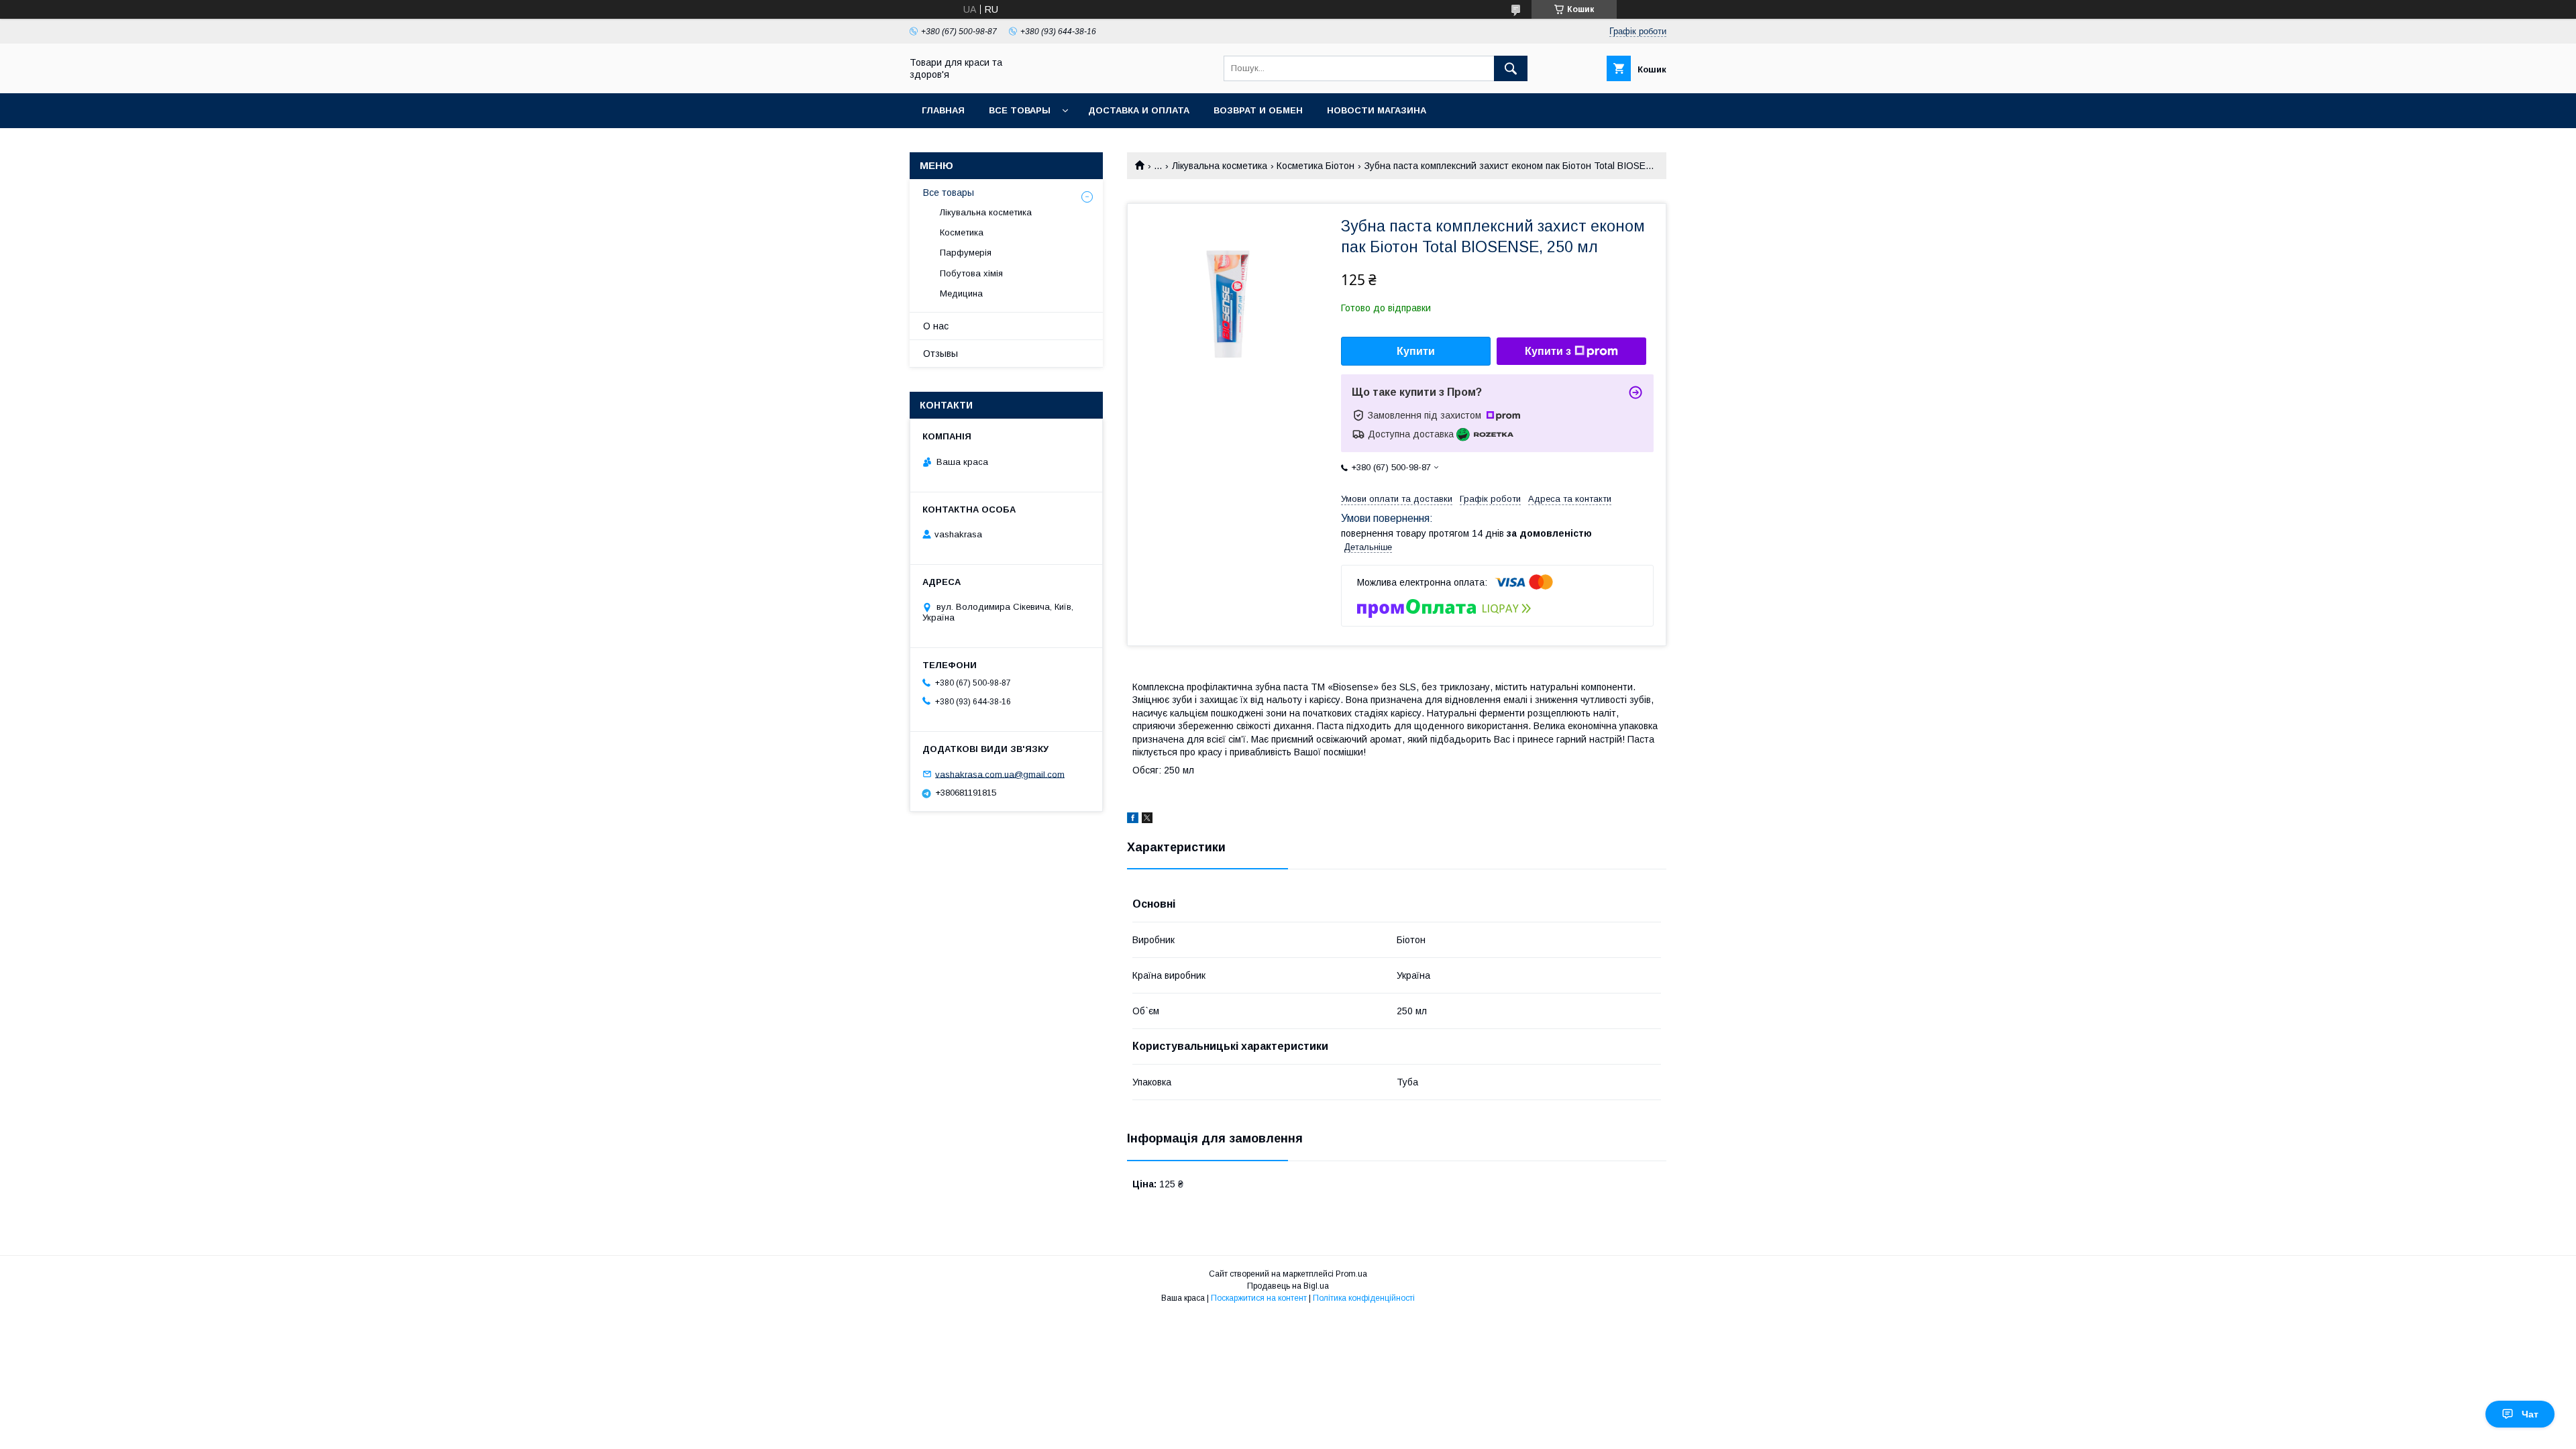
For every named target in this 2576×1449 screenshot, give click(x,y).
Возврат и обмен (1258, 110)
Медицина (961, 293)
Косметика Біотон (1316, 166)
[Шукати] (1511, 68)
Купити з (1548, 351)
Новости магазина (1377, 110)
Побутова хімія (971, 273)
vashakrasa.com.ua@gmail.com (1000, 774)
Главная (943, 110)
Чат (2530, 1414)
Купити (1416, 351)
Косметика (962, 232)
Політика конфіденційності (1364, 1298)
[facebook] (1133, 820)
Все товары (1020, 110)
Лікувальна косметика (1220, 166)
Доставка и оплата (1139, 110)
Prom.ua (1351, 1274)
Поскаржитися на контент (1259, 1298)
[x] (1147, 820)
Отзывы (941, 354)
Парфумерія (966, 253)
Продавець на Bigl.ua (1288, 1286)
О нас (936, 326)
